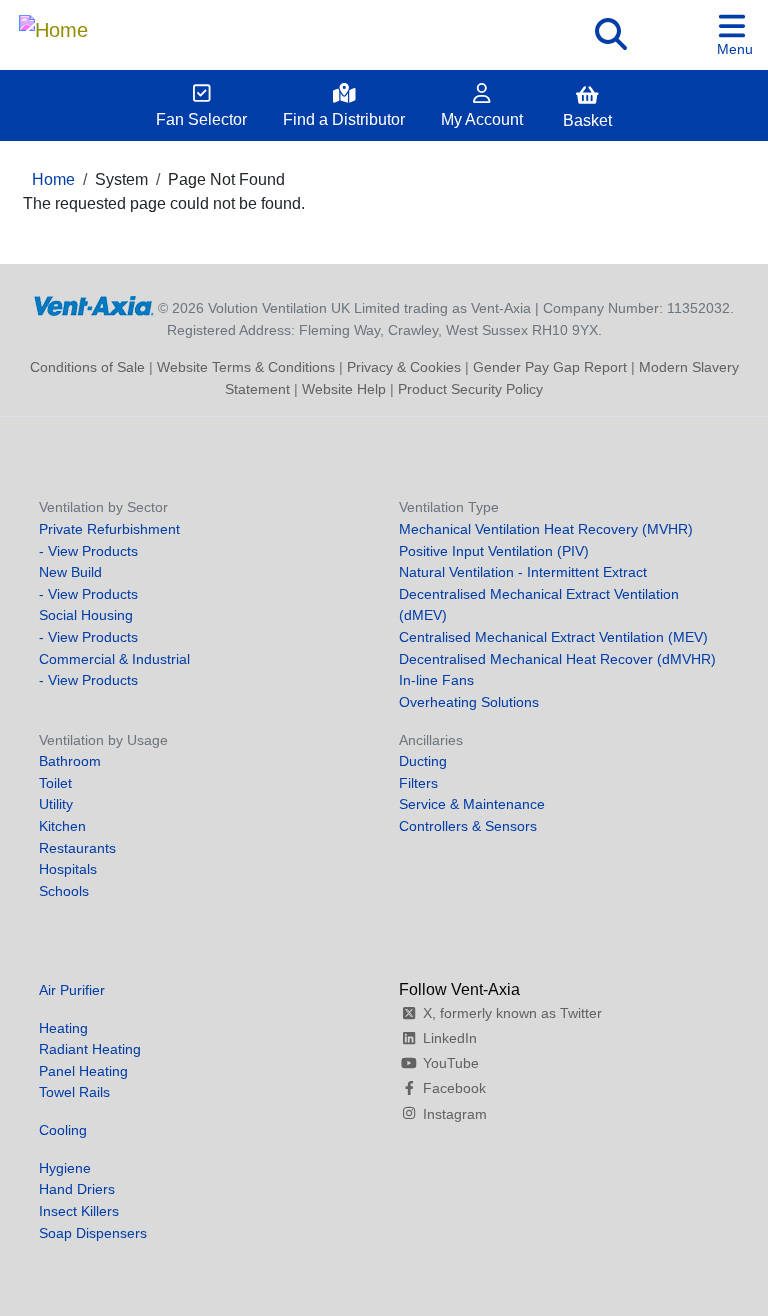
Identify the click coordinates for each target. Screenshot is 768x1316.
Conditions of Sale (87, 367)
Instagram (455, 1114)
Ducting (423, 761)
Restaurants (77, 848)
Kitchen (62, 826)
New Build (70, 572)
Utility (56, 804)
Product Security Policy (470, 389)
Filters (418, 783)
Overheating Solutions (469, 702)
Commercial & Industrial (114, 659)
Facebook (454, 1088)
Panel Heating (83, 1071)
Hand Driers (77, 1189)
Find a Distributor (344, 119)
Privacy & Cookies (404, 367)
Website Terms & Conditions (246, 367)
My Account (482, 119)
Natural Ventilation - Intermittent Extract (523, 572)
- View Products (88, 551)
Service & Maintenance (472, 804)
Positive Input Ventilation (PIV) (494, 551)
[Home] (53, 25)
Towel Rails (74, 1092)
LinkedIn (450, 1038)
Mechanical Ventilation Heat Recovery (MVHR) (546, 529)
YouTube (451, 1063)
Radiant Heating (90, 1049)
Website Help (344, 389)
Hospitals (68, 869)
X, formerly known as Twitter (512, 1013)
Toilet (55, 783)
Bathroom (70, 761)
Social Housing (86, 615)
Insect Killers (79, 1211)
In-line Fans (436, 680)
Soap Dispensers (93, 1233)
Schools (64, 891)
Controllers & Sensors (468, 826)
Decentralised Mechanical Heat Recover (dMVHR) (557, 659)
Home (53, 179)
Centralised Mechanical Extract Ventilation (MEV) (553, 637)
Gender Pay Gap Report (550, 367)
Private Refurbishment (109, 529)
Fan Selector (201, 119)
